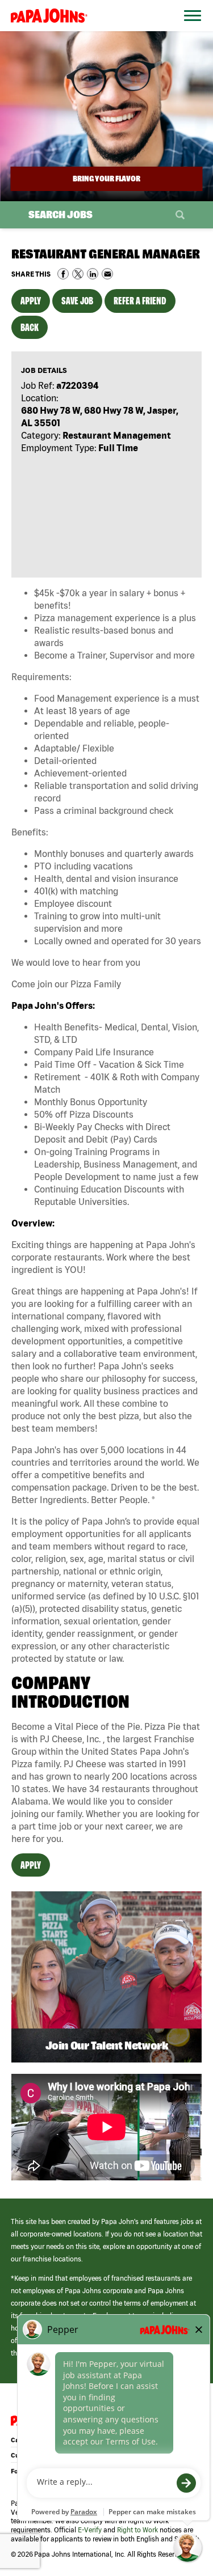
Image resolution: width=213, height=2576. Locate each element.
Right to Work (137, 2530)
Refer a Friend (140, 301)
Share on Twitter (78, 274)
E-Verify (90, 2530)
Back (30, 327)
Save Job (77, 301)
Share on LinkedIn (93, 274)
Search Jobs (60, 215)
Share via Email (107, 274)
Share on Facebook (63, 274)
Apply (31, 301)
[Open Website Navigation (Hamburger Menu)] (189, 29)
